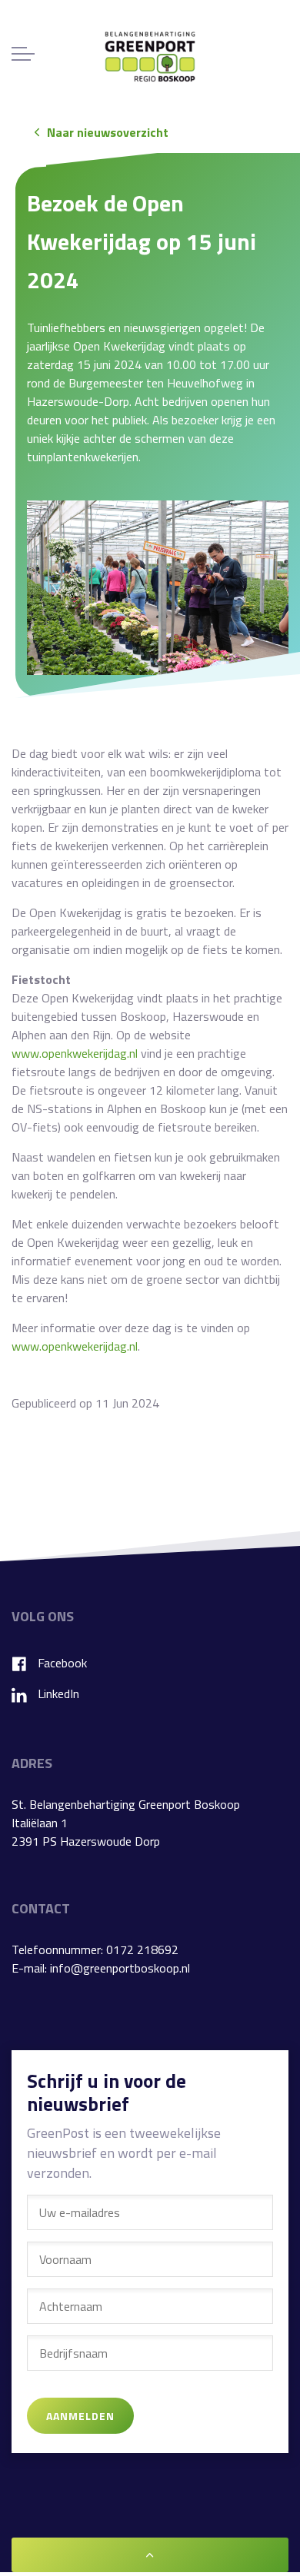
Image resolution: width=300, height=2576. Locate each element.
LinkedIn (58, 1694)
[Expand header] (23, 54)
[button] (158, 588)
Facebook (62, 1663)
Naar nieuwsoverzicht (108, 132)
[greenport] (150, 57)
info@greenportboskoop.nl (120, 1968)
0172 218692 (142, 1949)
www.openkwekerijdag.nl (75, 1053)
